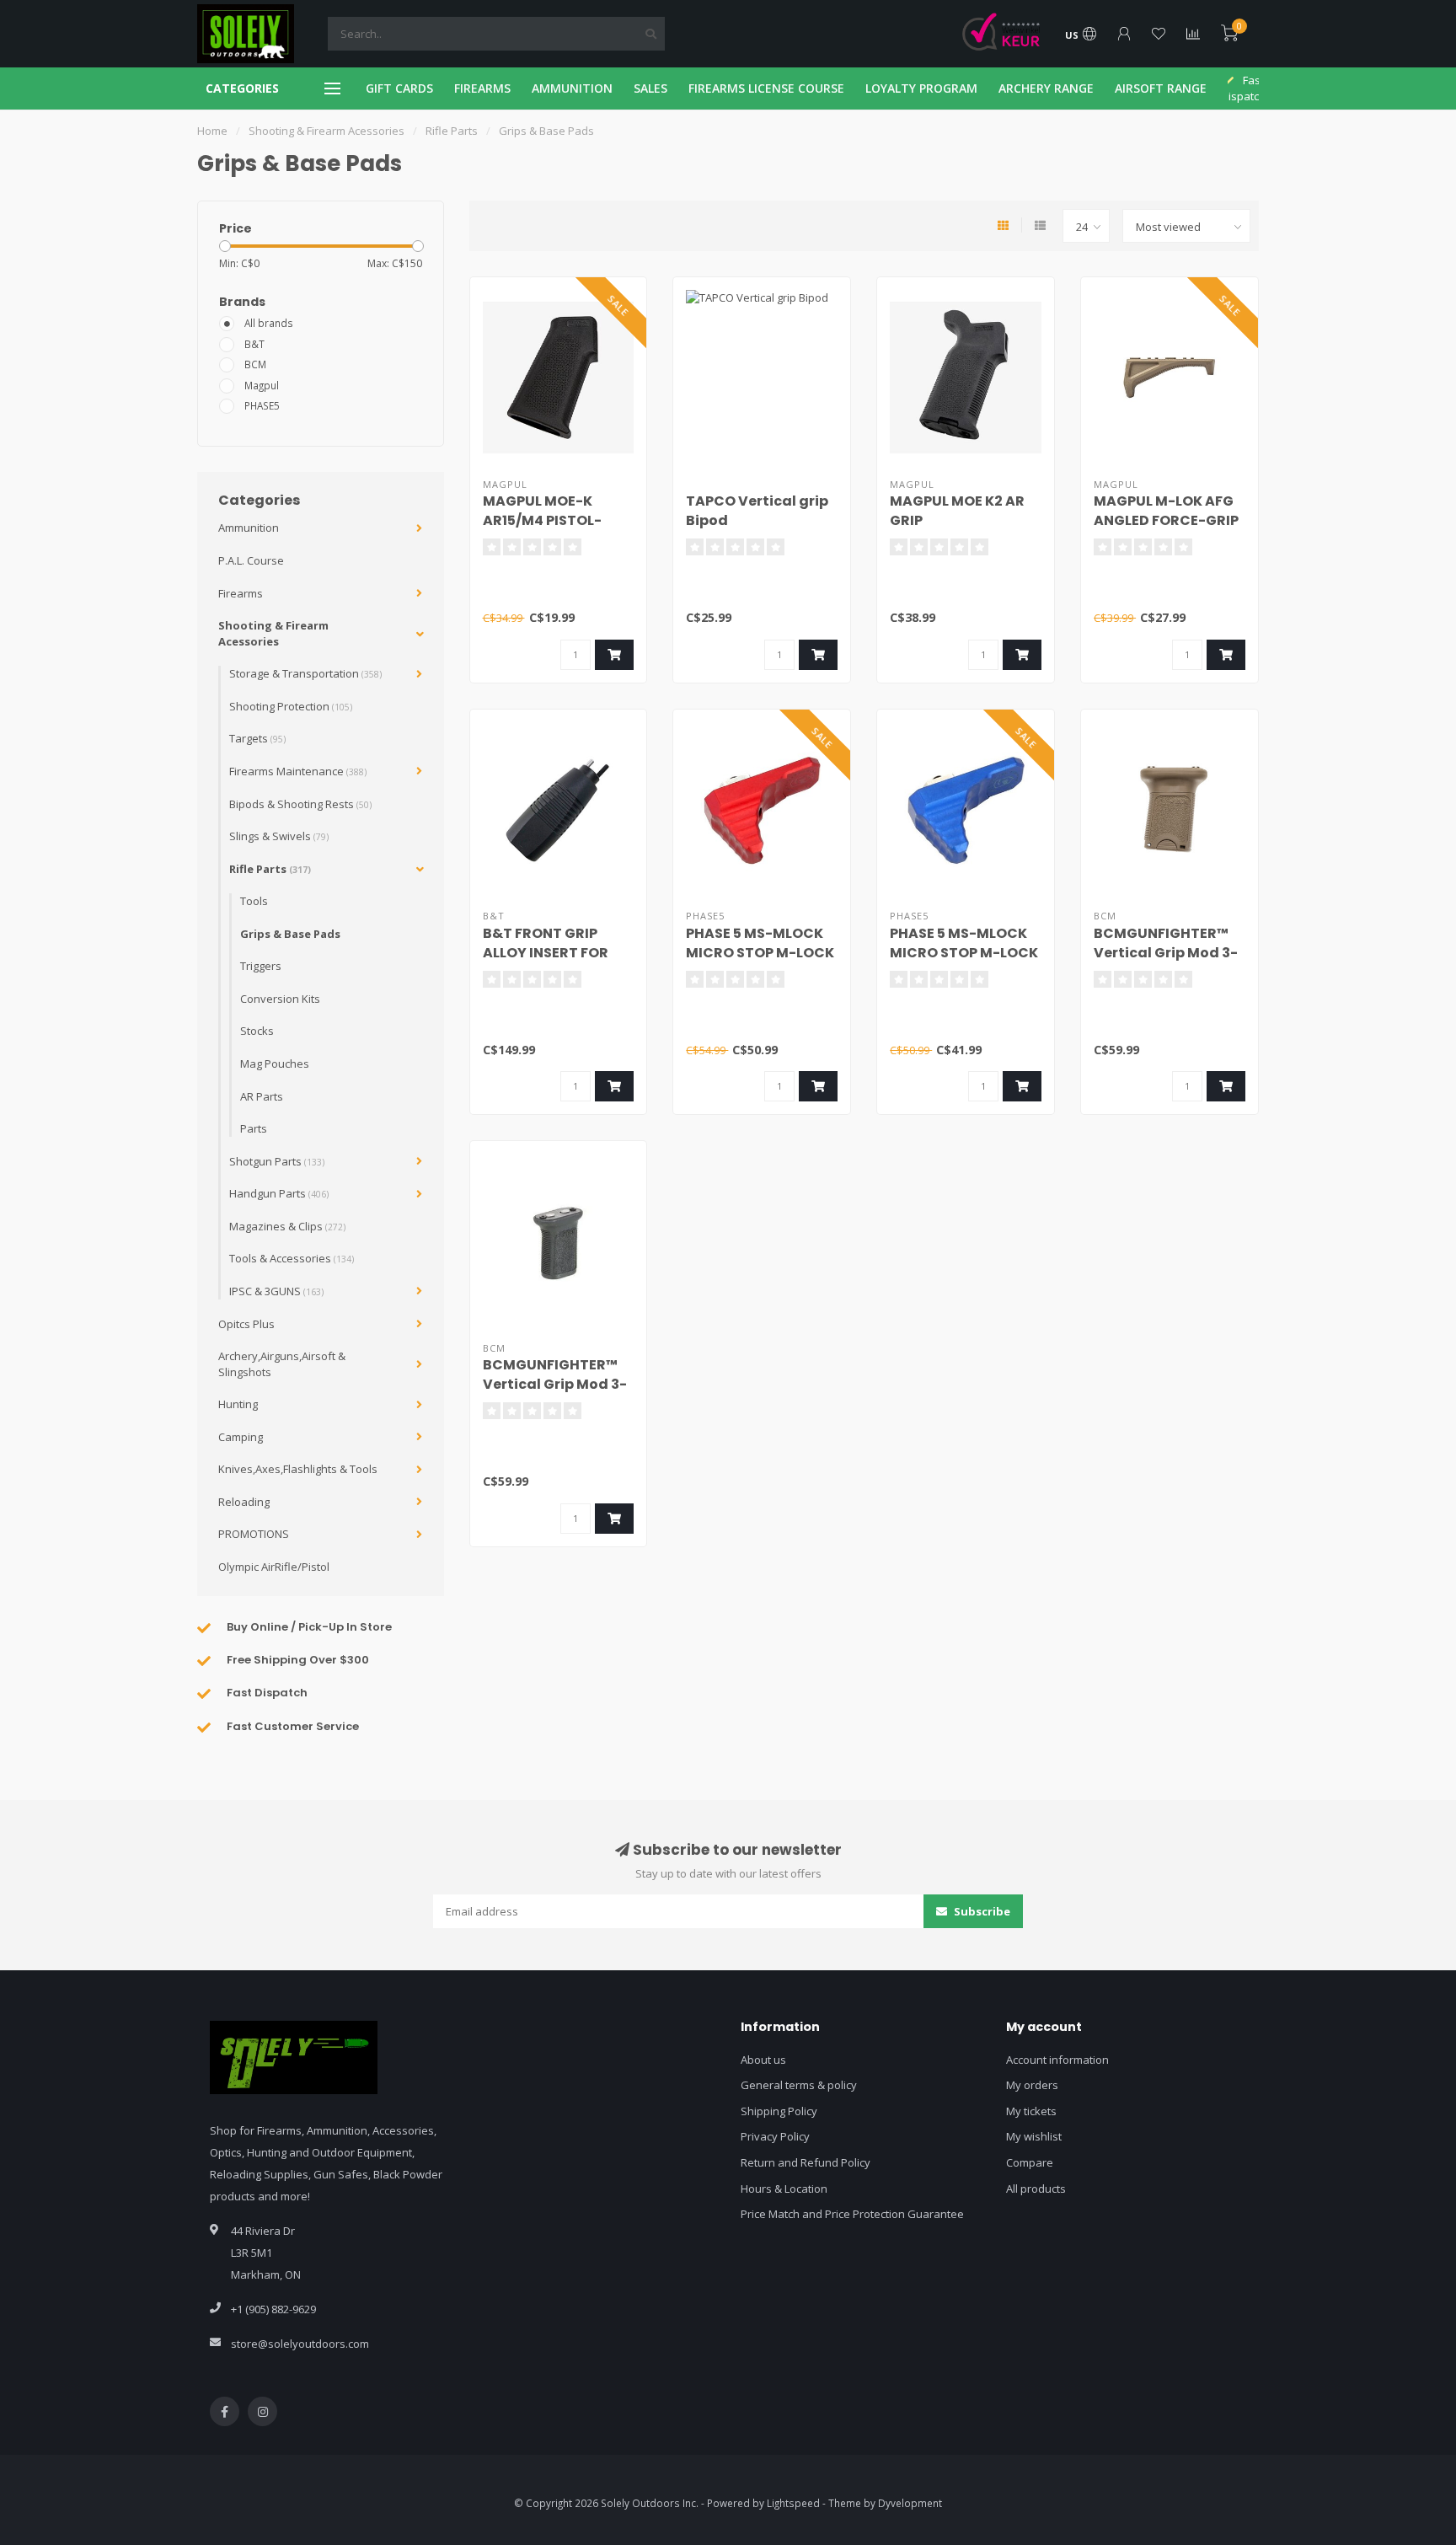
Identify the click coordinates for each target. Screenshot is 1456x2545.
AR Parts (262, 1096)
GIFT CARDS (399, 88)
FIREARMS (482, 88)
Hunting (238, 1404)
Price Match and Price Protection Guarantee (852, 2214)
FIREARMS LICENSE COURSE (766, 88)
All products (1036, 2189)
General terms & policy (799, 2085)
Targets (257, 738)
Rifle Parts (270, 869)
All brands (269, 323)
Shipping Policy (779, 2111)
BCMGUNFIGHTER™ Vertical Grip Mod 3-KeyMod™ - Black (555, 1384)
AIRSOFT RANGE (1161, 88)
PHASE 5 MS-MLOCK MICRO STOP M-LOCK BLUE (964, 953)
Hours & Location (784, 2189)
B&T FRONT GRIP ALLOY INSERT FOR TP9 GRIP (546, 953)
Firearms (241, 593)
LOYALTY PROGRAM (921, 88)
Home (212, 131)
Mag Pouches (275, 1064)
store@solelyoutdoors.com (300, 2344)
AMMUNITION (572, 88)
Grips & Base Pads (290, 934)
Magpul (262, 385)
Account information (1057, 2060)
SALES (650, 88)
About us (763, 2060)
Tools (254, 901)
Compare (1030, 2162)
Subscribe (981, 1911)
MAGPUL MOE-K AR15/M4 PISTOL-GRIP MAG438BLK (543, 520)
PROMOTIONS (254, 1534)
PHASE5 (262, 405)
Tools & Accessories (292, 1258)
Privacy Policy (775, 2136)
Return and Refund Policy (806, 2162)
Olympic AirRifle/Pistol (274, 1567)
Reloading (244, 1502)
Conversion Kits (280, 999)
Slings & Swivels (279, 836)
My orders (1032, 2085)
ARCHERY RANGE (1046, 88)
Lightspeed (793, 2503)
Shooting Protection (291, 706)
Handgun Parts (279, 1193)
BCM (255, 364)
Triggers (261, 966)
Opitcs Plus (246, 1324)
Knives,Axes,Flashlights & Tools (298, 1469)
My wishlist (1034, 2136)
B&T (254, 344)
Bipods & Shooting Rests (300, 804)
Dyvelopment (910, 2503)
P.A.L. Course (251, 560)
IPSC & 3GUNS (276, 1291)
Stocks (257, 1031)
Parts (254, 1128)
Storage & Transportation (305, 673)
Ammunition (249, 528)
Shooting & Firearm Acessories (273, 633)
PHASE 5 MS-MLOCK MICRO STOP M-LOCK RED (760, 953)
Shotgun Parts (277, 1161)
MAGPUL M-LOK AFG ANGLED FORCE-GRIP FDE (1166, 520)
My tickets (1031, 2111)
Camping (241, 1437)
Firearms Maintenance (298, 771)
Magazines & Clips (287, 1226)
